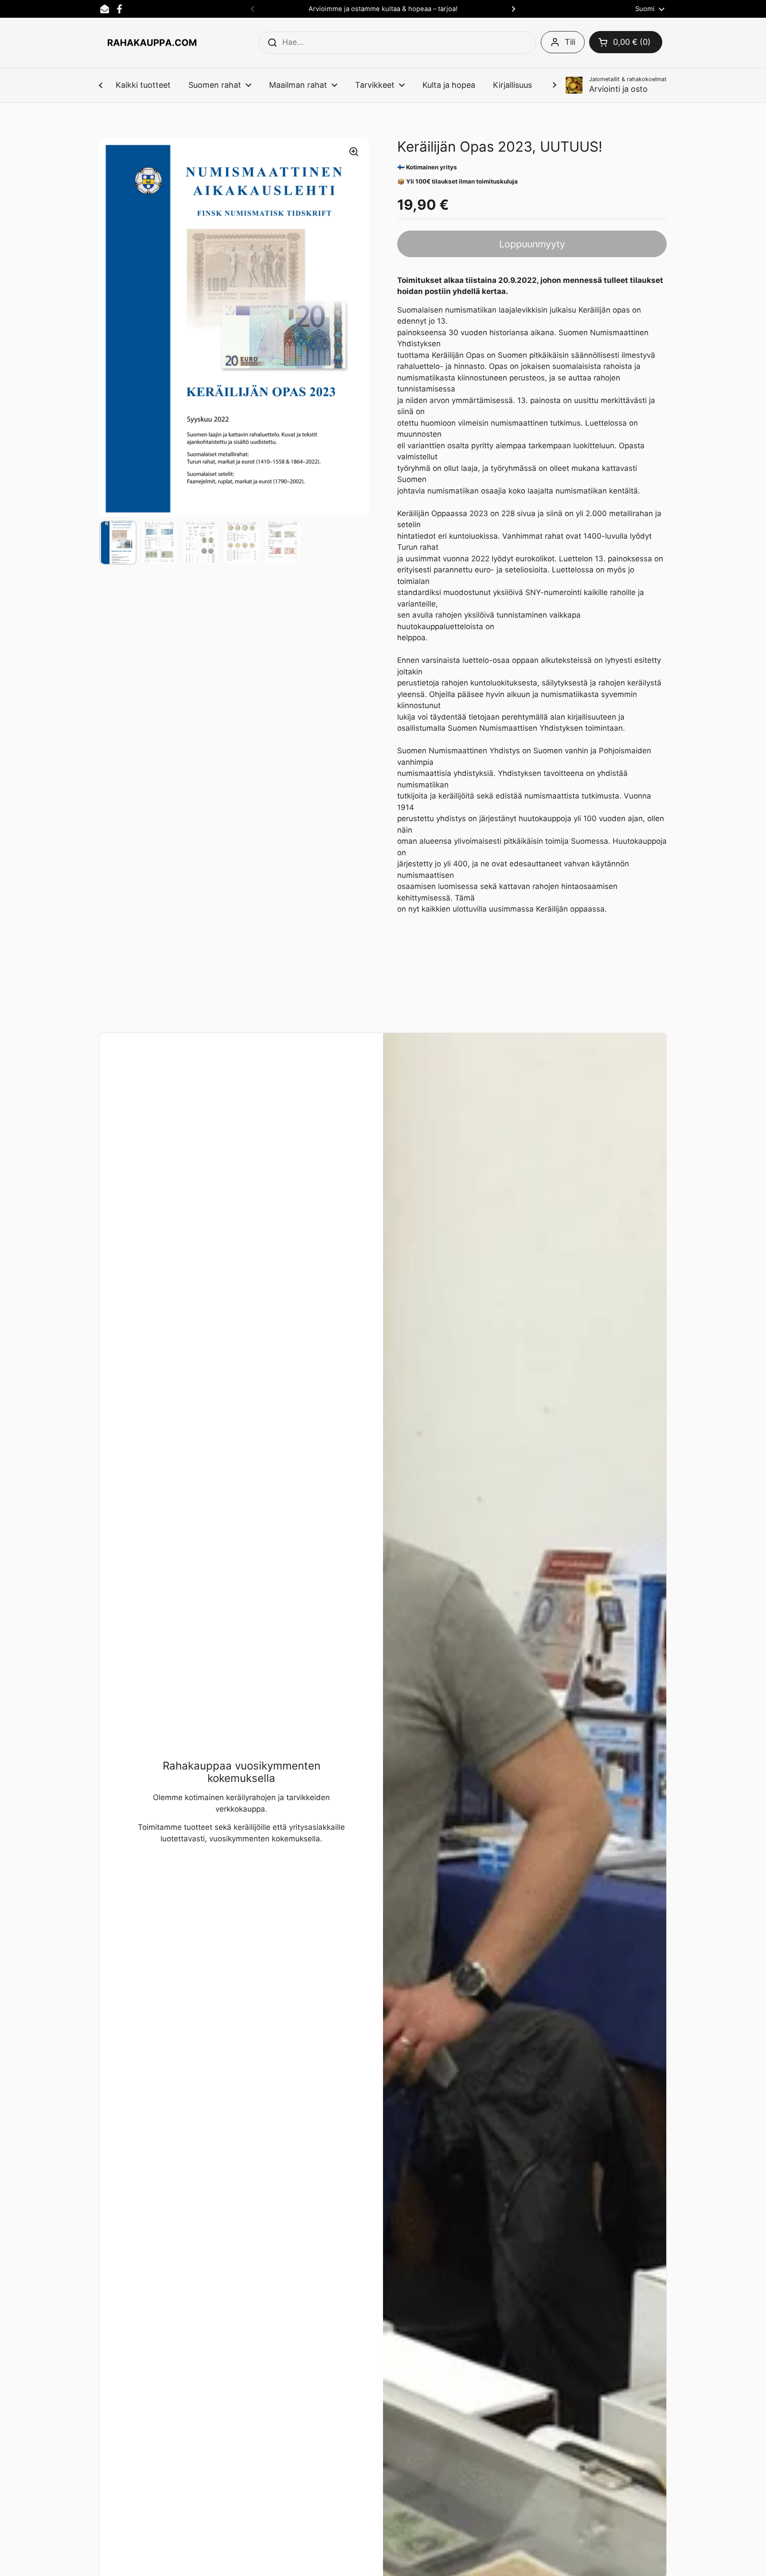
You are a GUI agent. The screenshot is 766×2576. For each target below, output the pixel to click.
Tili (570, 42)
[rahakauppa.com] (152, 43)
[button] (626, 42)
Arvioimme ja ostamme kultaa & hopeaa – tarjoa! (383, 9)
